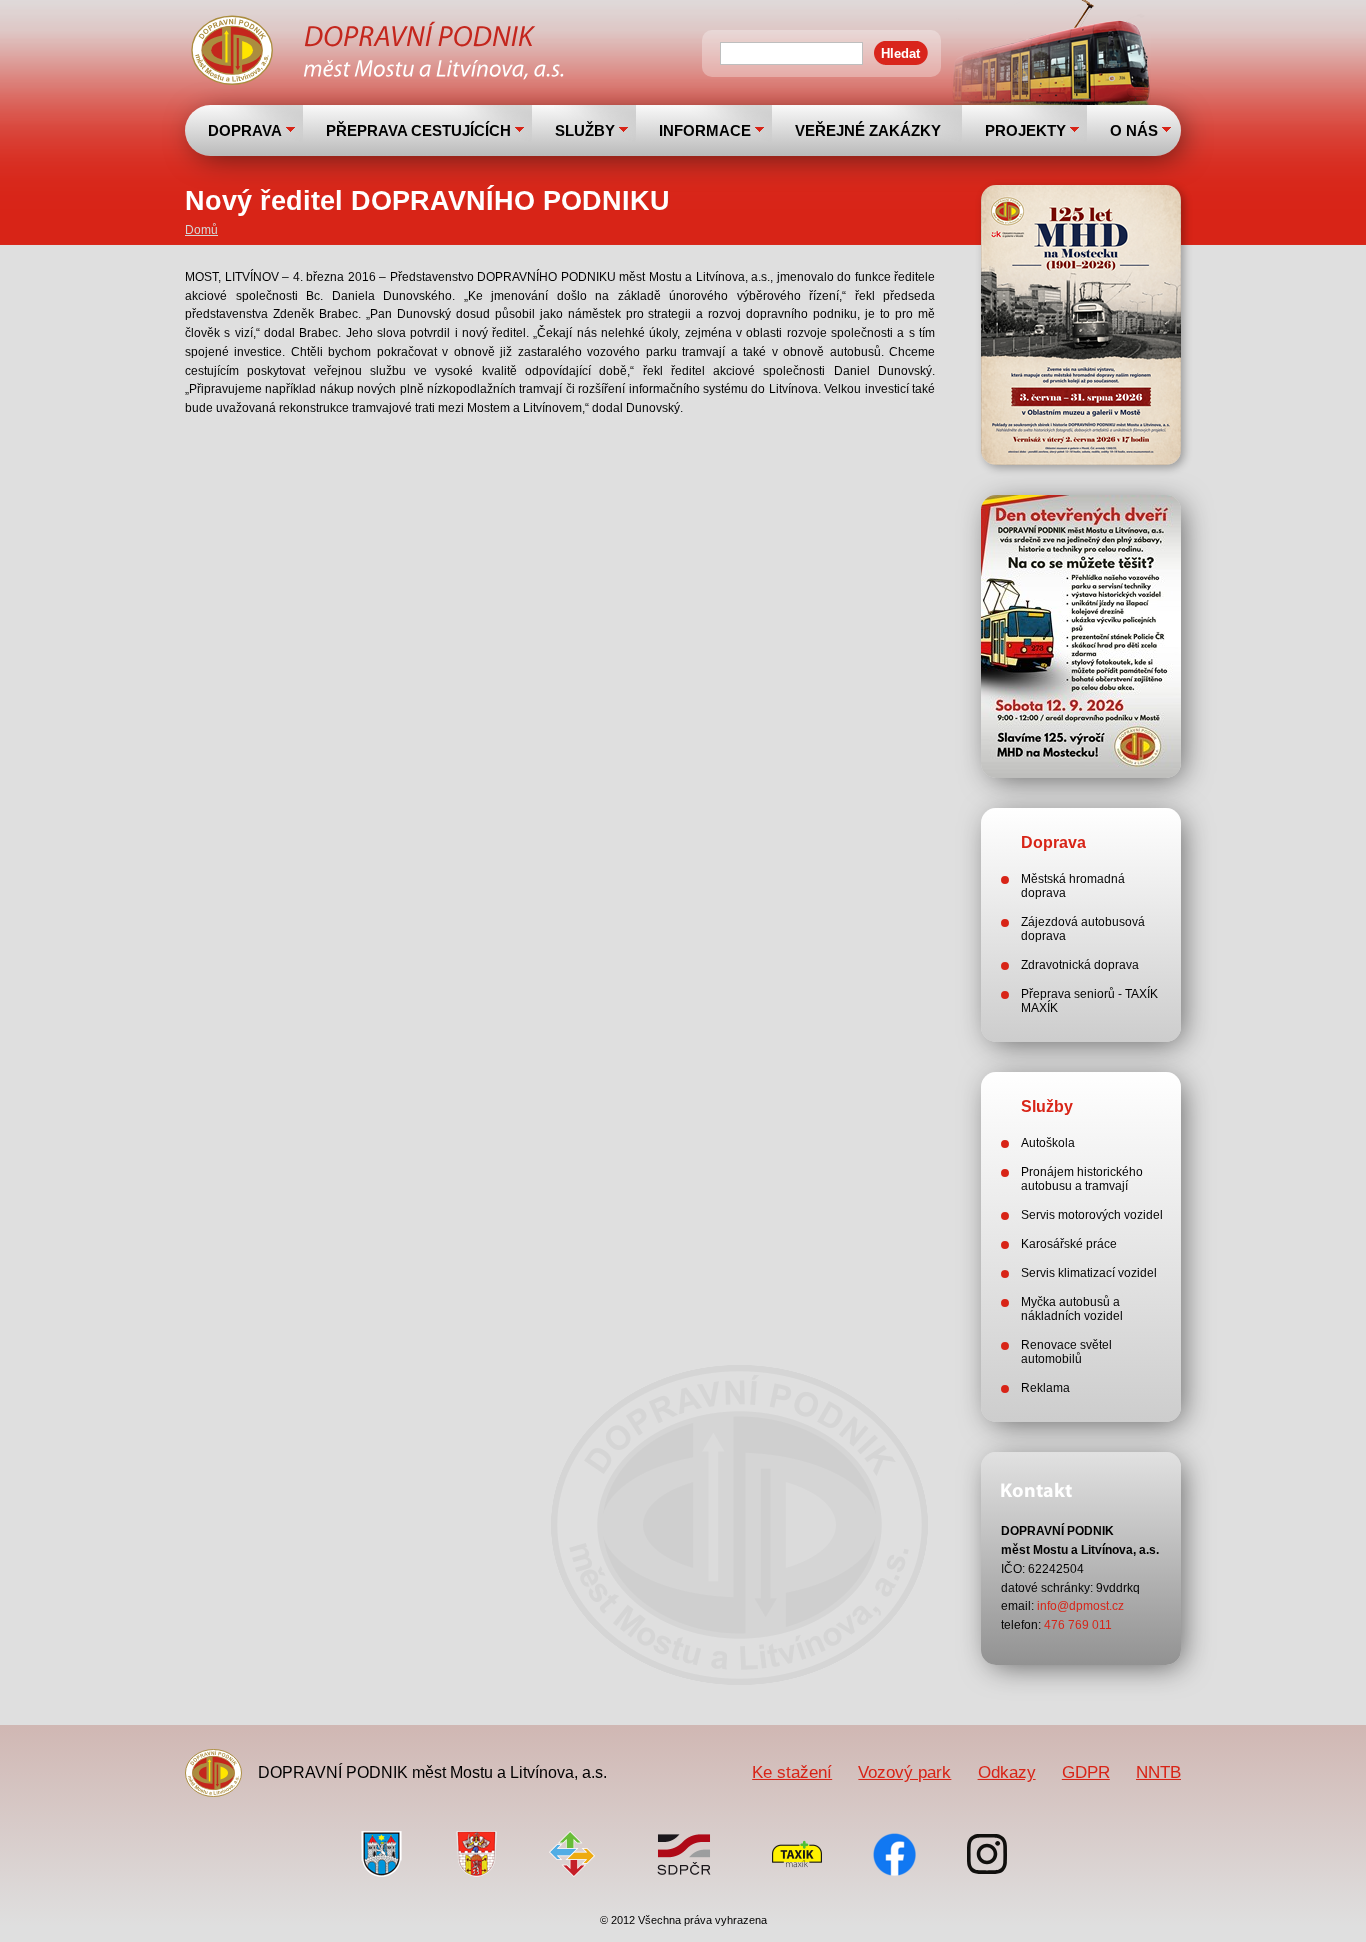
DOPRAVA (245, 130)
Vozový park (904, 1772)
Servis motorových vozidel (1092, 1215)
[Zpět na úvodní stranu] (380, 53)
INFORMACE (705, 130)
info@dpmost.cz (1080, 1606)
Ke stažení (792, 1772)
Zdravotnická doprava (1080, 965)
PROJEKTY (1025, 130)
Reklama (1045, 1388)
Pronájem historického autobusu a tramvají (1082, 1179)
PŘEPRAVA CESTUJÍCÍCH (418, 130)
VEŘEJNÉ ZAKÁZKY (868, 130)
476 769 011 (1078, 1625)
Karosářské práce (1069, 1244)
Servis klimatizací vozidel (1089, 1273)
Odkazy (1007, 1772)
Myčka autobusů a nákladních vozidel (1072, 1309)
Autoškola (1048, 1143)
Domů (201, 230)
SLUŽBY (585, 130)
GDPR (1086, 1772)
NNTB (1158, 1772)
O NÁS (1134, 130)
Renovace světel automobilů (1066, 1352)
